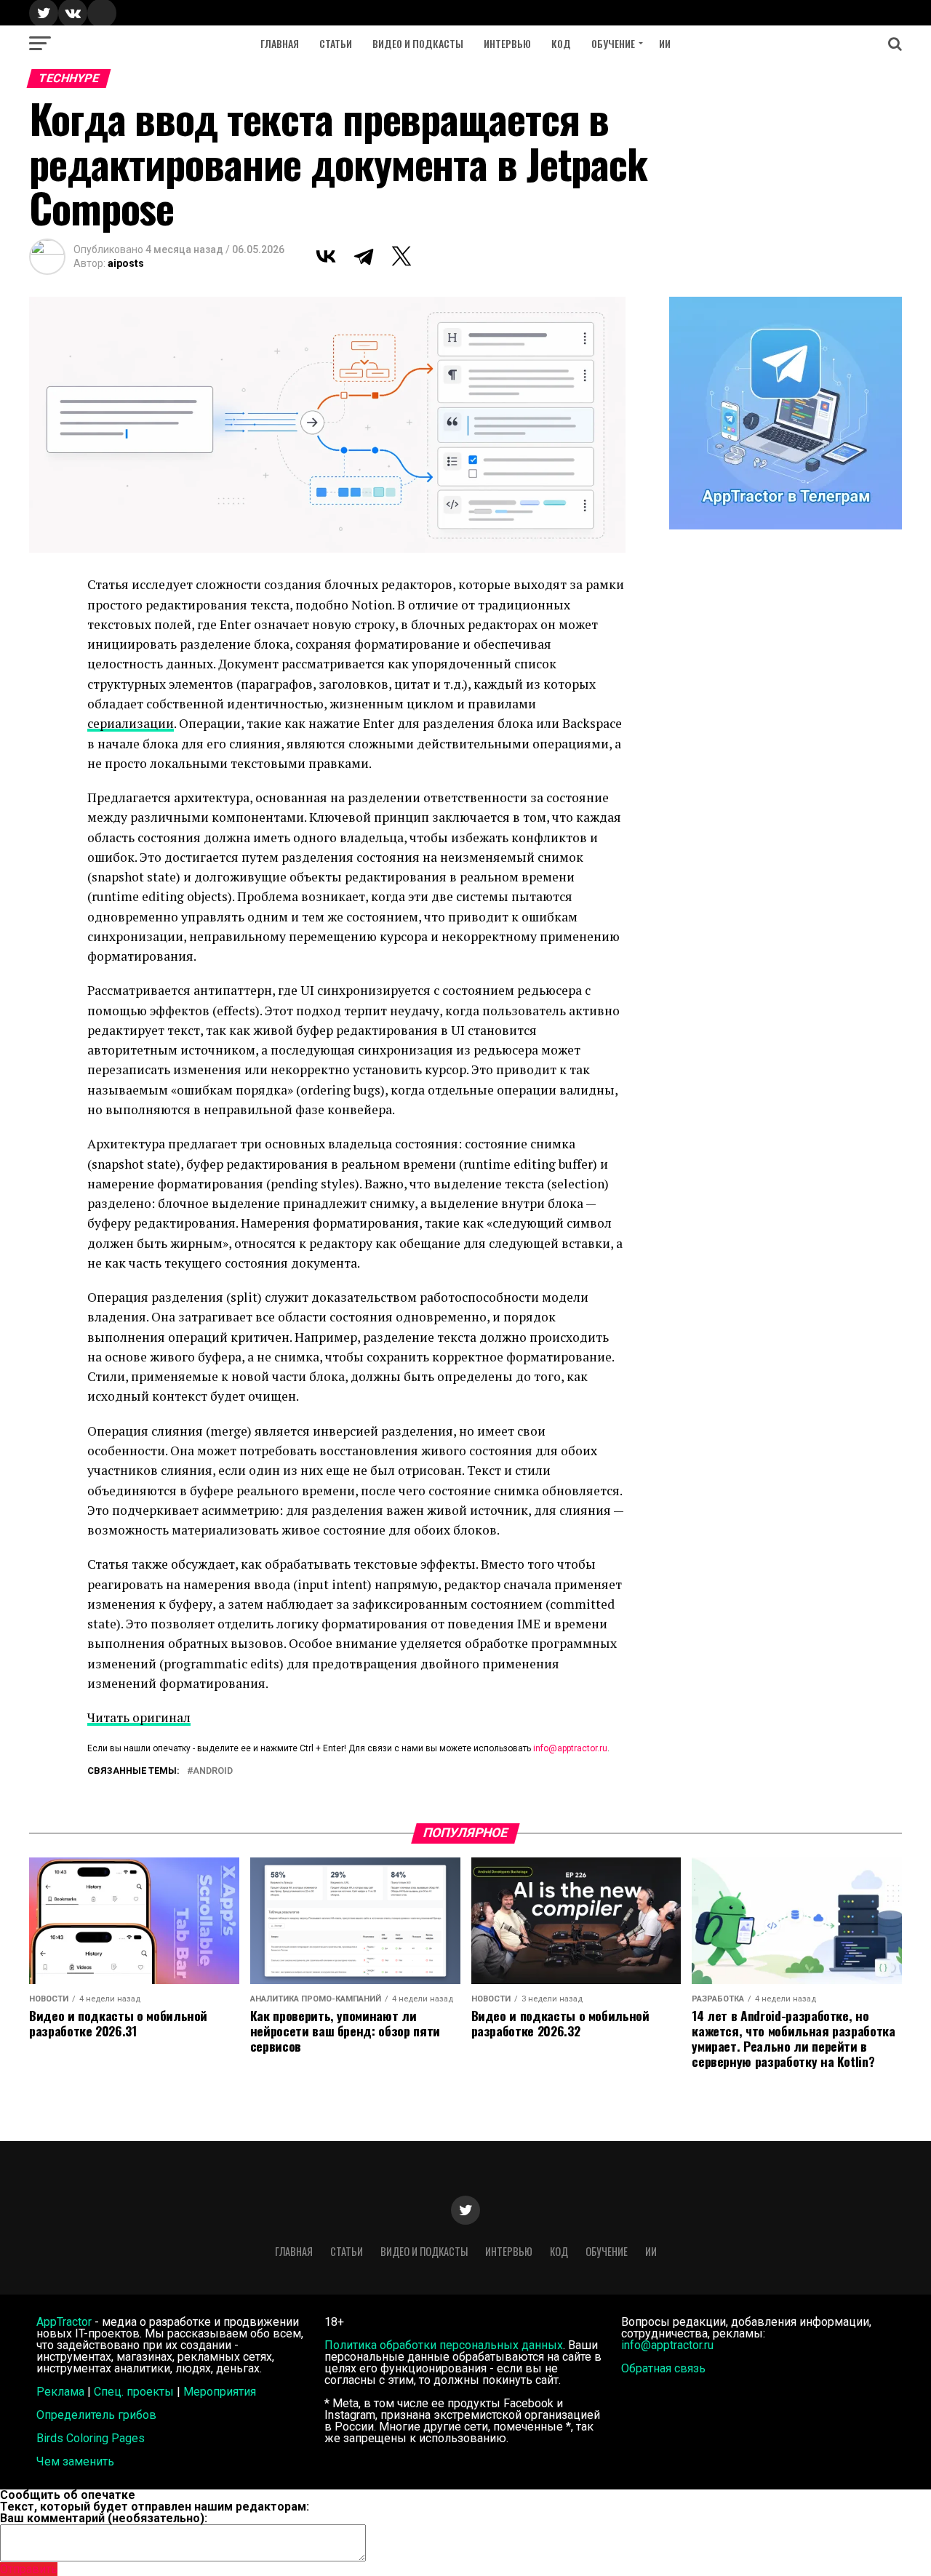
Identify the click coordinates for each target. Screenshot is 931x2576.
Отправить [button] (29, 2569)
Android (213, 1771)
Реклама (60, 2392)
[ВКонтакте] (326, 256)
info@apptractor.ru (570, 1748)
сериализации (131, 723)
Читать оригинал (139, 1717)
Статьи (336, 43)
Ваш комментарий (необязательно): (104, 2518)
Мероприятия (220, 2392)
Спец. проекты (134, 2392)
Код (561, 43)
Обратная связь (663, 2368)
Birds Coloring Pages (91, 2438)
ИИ (665, 43)
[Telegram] (364, 256)
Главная (280, 43)
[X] (401, 256)
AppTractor (64, 2322)
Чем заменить (75, 2461)
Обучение (613, 43)
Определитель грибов (96, 2415)
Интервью (507, 43)
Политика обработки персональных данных (444, 2345)
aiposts (126, 263)
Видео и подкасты (418, 43)
